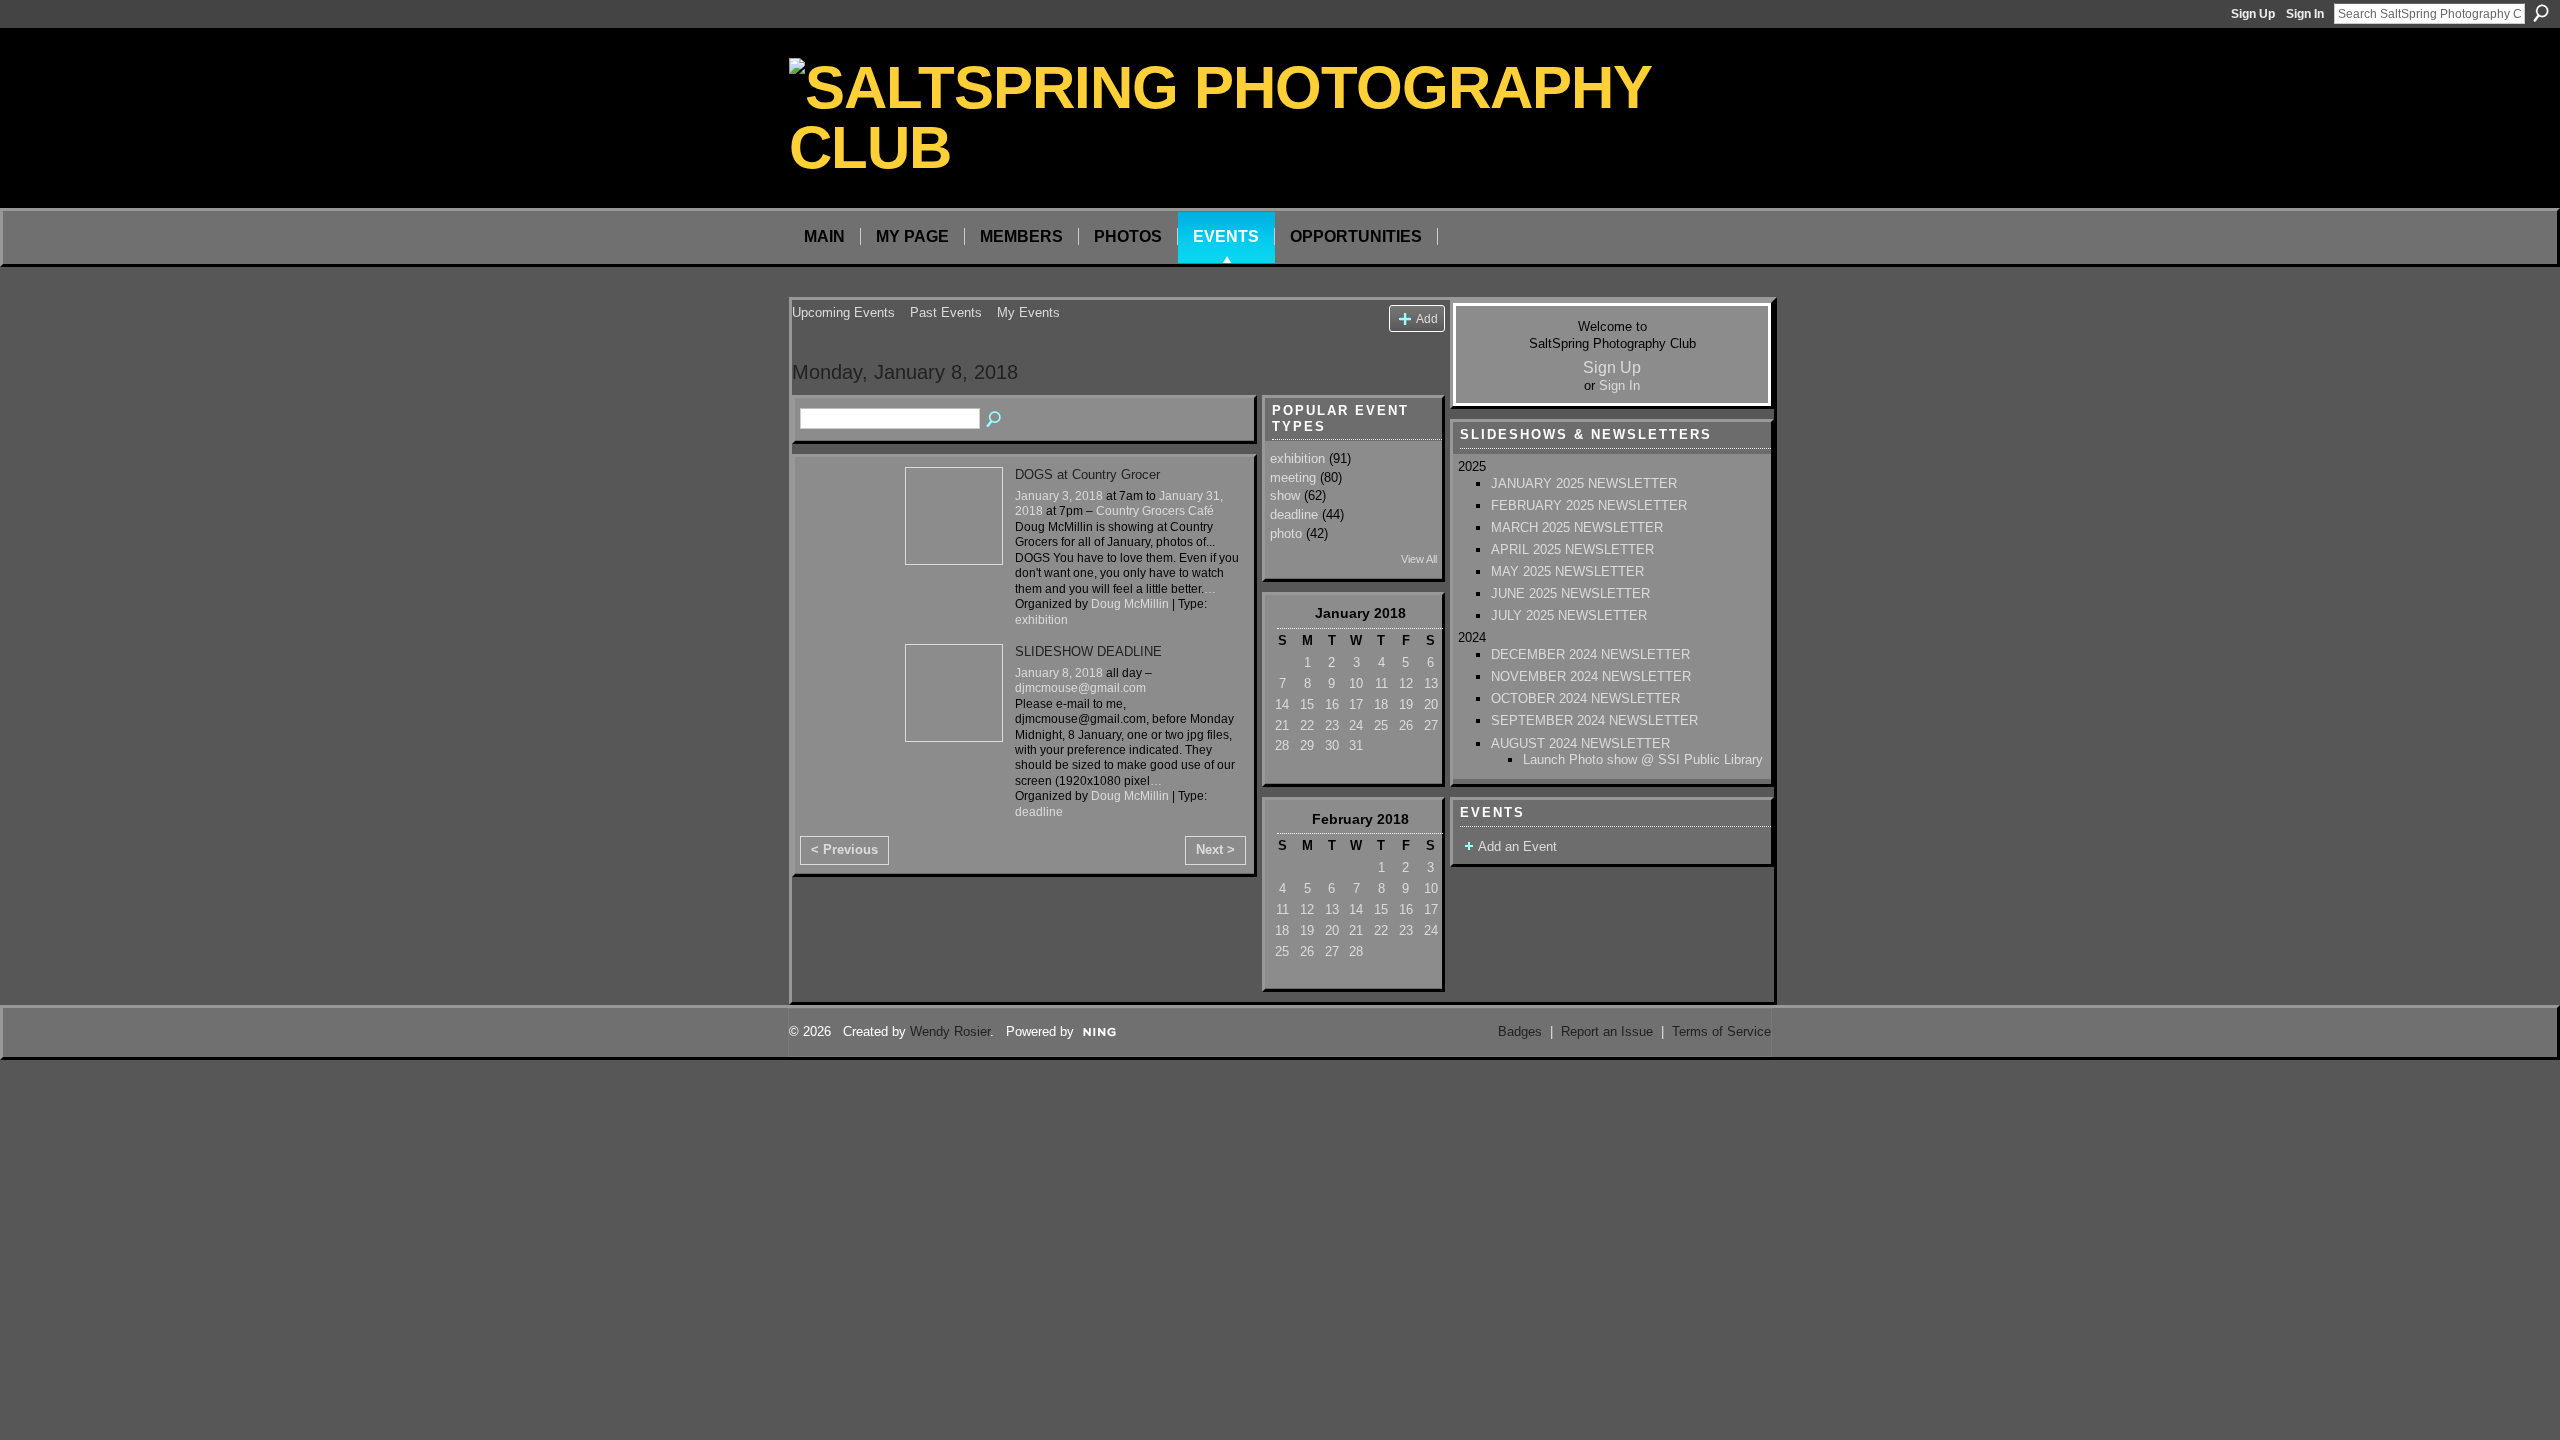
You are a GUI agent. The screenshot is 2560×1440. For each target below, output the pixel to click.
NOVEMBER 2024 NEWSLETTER (1591, 676)
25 (1381, 725)
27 (1431, 725)
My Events (1028, 312)
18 (1381, 704)
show (1285, 495)
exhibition (1041, 620)
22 (1307, 725)
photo (1286, 533)
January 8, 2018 (1059, 673)
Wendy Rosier (950, 1031)
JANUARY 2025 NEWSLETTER (1584, 483)
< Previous (844, 849)
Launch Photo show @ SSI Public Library (1643, 759)
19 (1406, 704)
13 (1431, 683)
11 (1381, 683)
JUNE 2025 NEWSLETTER (1570, 593)
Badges (1520, 1031)
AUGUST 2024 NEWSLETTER (1580, 743)
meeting (1293, 477)
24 (1356, 725)
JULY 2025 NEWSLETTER (1569, 615)
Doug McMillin (1130, 604)
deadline (1039, 812)
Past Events (946, 312)
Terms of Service (1721, 1031)
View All (1419, 559)
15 (1307, 704)
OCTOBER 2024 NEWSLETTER (1585, 698)
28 (1282, 745)
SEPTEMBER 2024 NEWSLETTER (1594, 720)
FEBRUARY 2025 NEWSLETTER (1589, 505)
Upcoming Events (843, 312)
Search (2541, 13)
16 (1332, 704)
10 (1356, 683)
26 (1406, 725)
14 (1282, 704)
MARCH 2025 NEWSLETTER (1577, 527)
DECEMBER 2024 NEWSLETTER (1590, 654)
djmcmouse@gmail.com (1080, 688)
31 (1356, 745)
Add (1427, 318)
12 (1406, 683)
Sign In (2305, 14)
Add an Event (1517, 846)
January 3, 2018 (1059, 496)
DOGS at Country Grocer (1087, 474)
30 (1332, 745)
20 (1431, 704)
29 (1307, 745)
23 (1332, 725)
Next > (1215, 849)
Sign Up (2253, 14)
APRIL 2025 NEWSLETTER (1572, 549)
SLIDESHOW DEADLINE (1088, 651)
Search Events (995, 420)
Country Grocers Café (1155, 511)
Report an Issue (1607, 1031)
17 (1356, 704)
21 (1282, 725)
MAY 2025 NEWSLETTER (1567, 571)
